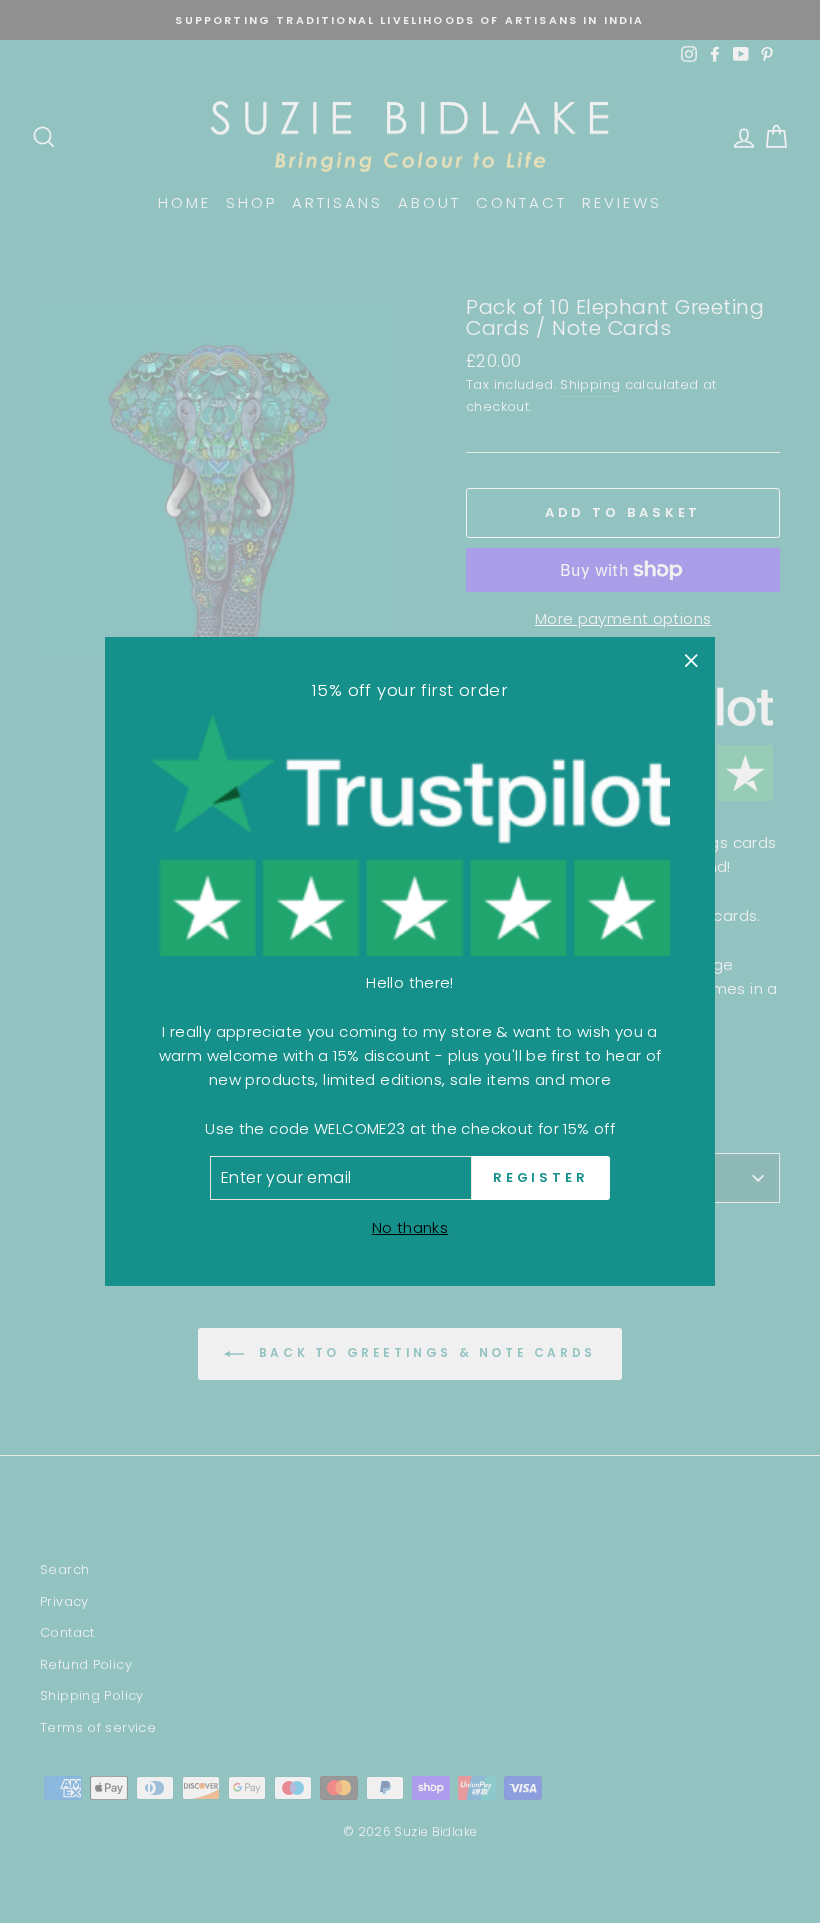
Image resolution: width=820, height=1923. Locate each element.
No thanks (410, 1227)
